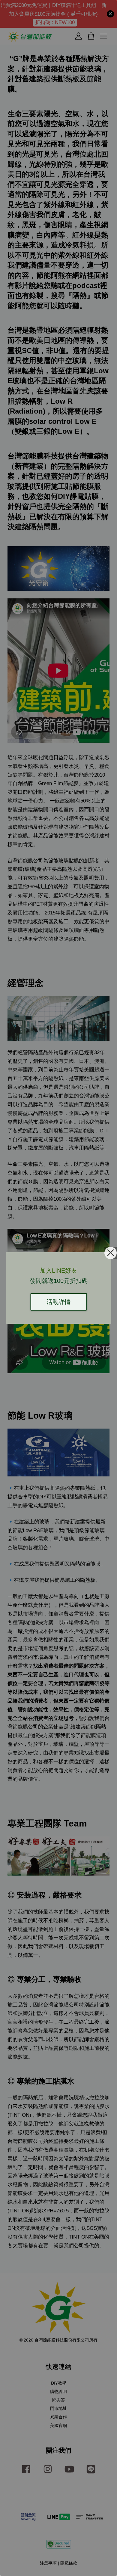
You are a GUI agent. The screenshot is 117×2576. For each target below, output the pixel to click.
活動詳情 (58, 1302)
